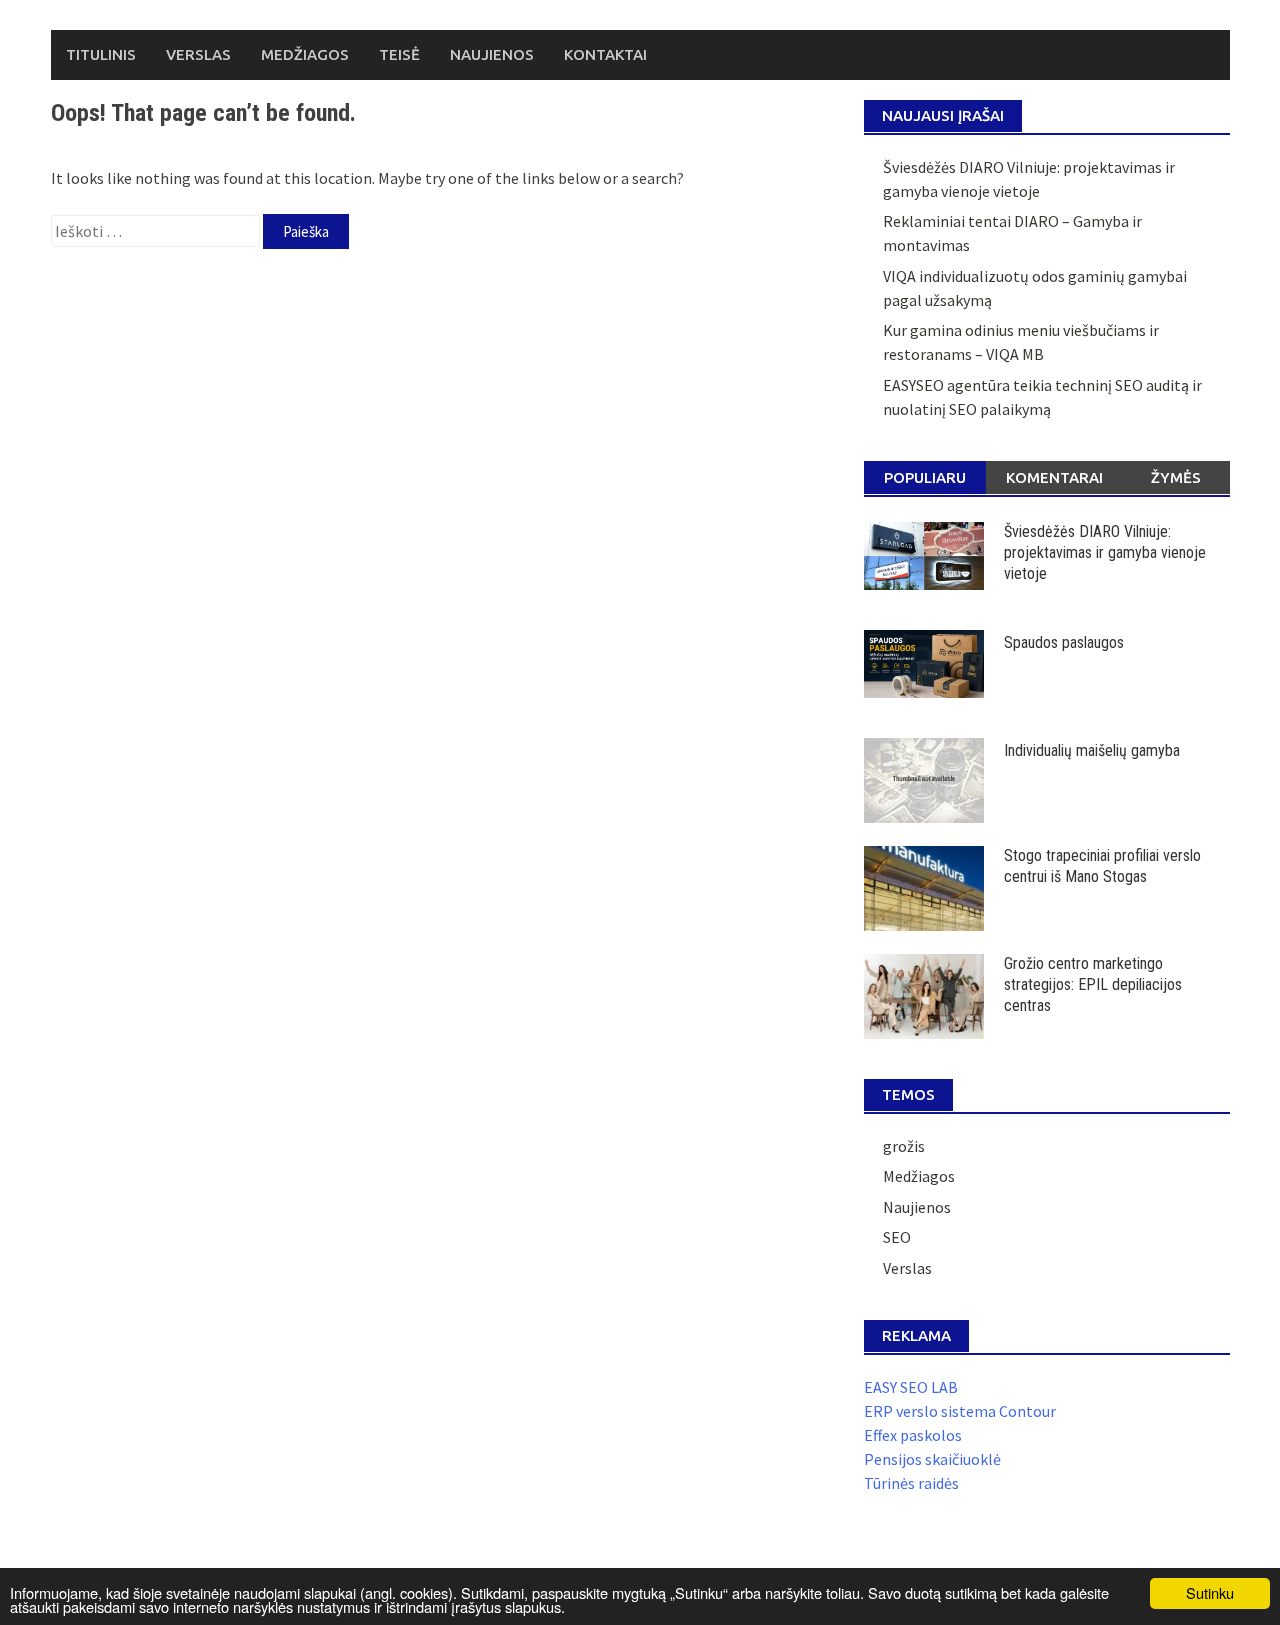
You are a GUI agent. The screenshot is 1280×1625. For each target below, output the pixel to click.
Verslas (198, 54)
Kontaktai (605, 54)
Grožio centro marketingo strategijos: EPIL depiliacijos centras (1093, 984)
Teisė (399, 54)
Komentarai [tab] (1054, 477)
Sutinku (1210, 1592)
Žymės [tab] (1176, 477)
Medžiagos (305, 54)
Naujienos (492, 54)
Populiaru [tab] (925, 477)
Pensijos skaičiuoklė (932, 1459)
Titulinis (101, 54)
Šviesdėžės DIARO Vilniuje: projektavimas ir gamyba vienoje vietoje (1105, 552)
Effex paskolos (913, 1435)
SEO (897, 1237)
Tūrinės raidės (911, 1483)
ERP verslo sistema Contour (960, 1411)
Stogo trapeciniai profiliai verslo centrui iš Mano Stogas (1102, 866)
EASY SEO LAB (911, 1387)
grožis (904, 1146)
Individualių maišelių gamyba (1092, 750)
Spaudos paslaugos (1064, 642)
